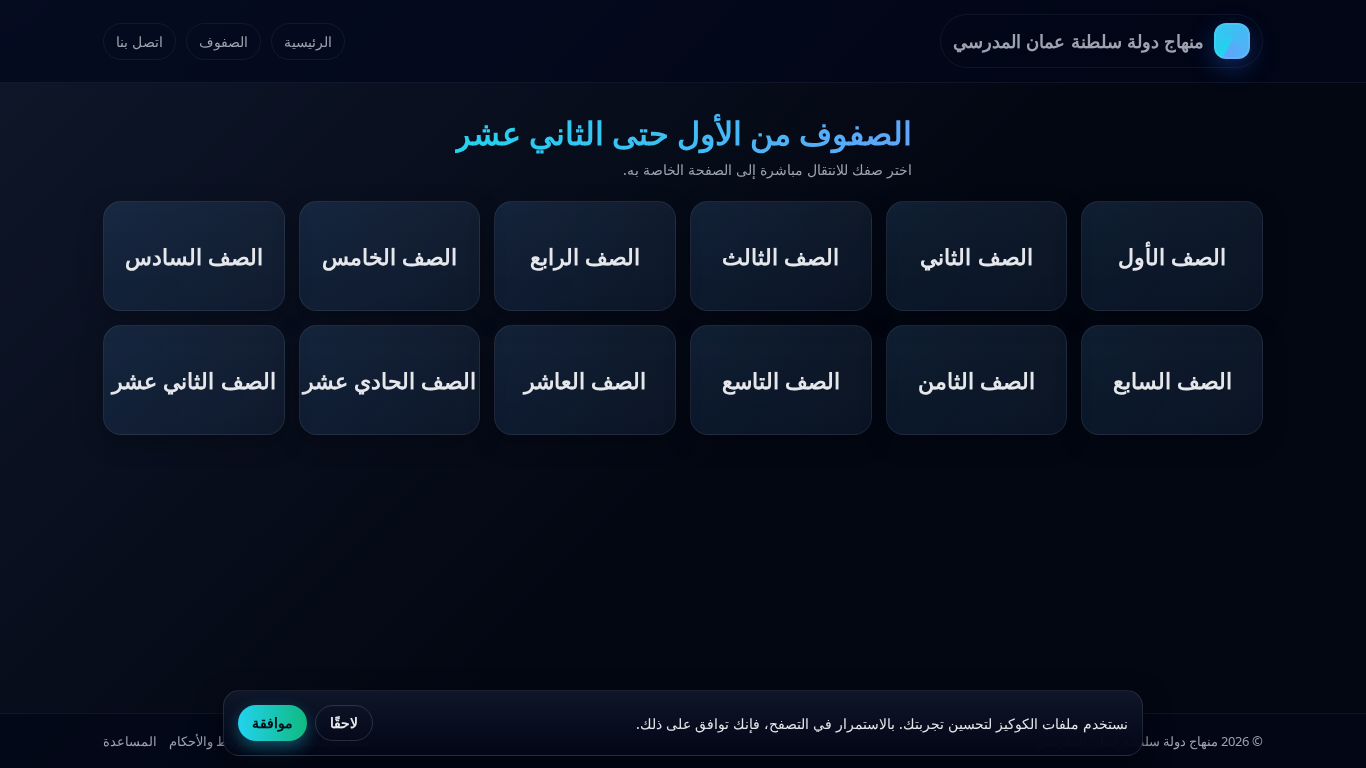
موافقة (272, 723)
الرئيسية (308, 41)
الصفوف (223, 41)
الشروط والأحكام (215, 741)
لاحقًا (344, 723)
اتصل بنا (139, 41)
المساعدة (130, 741)
